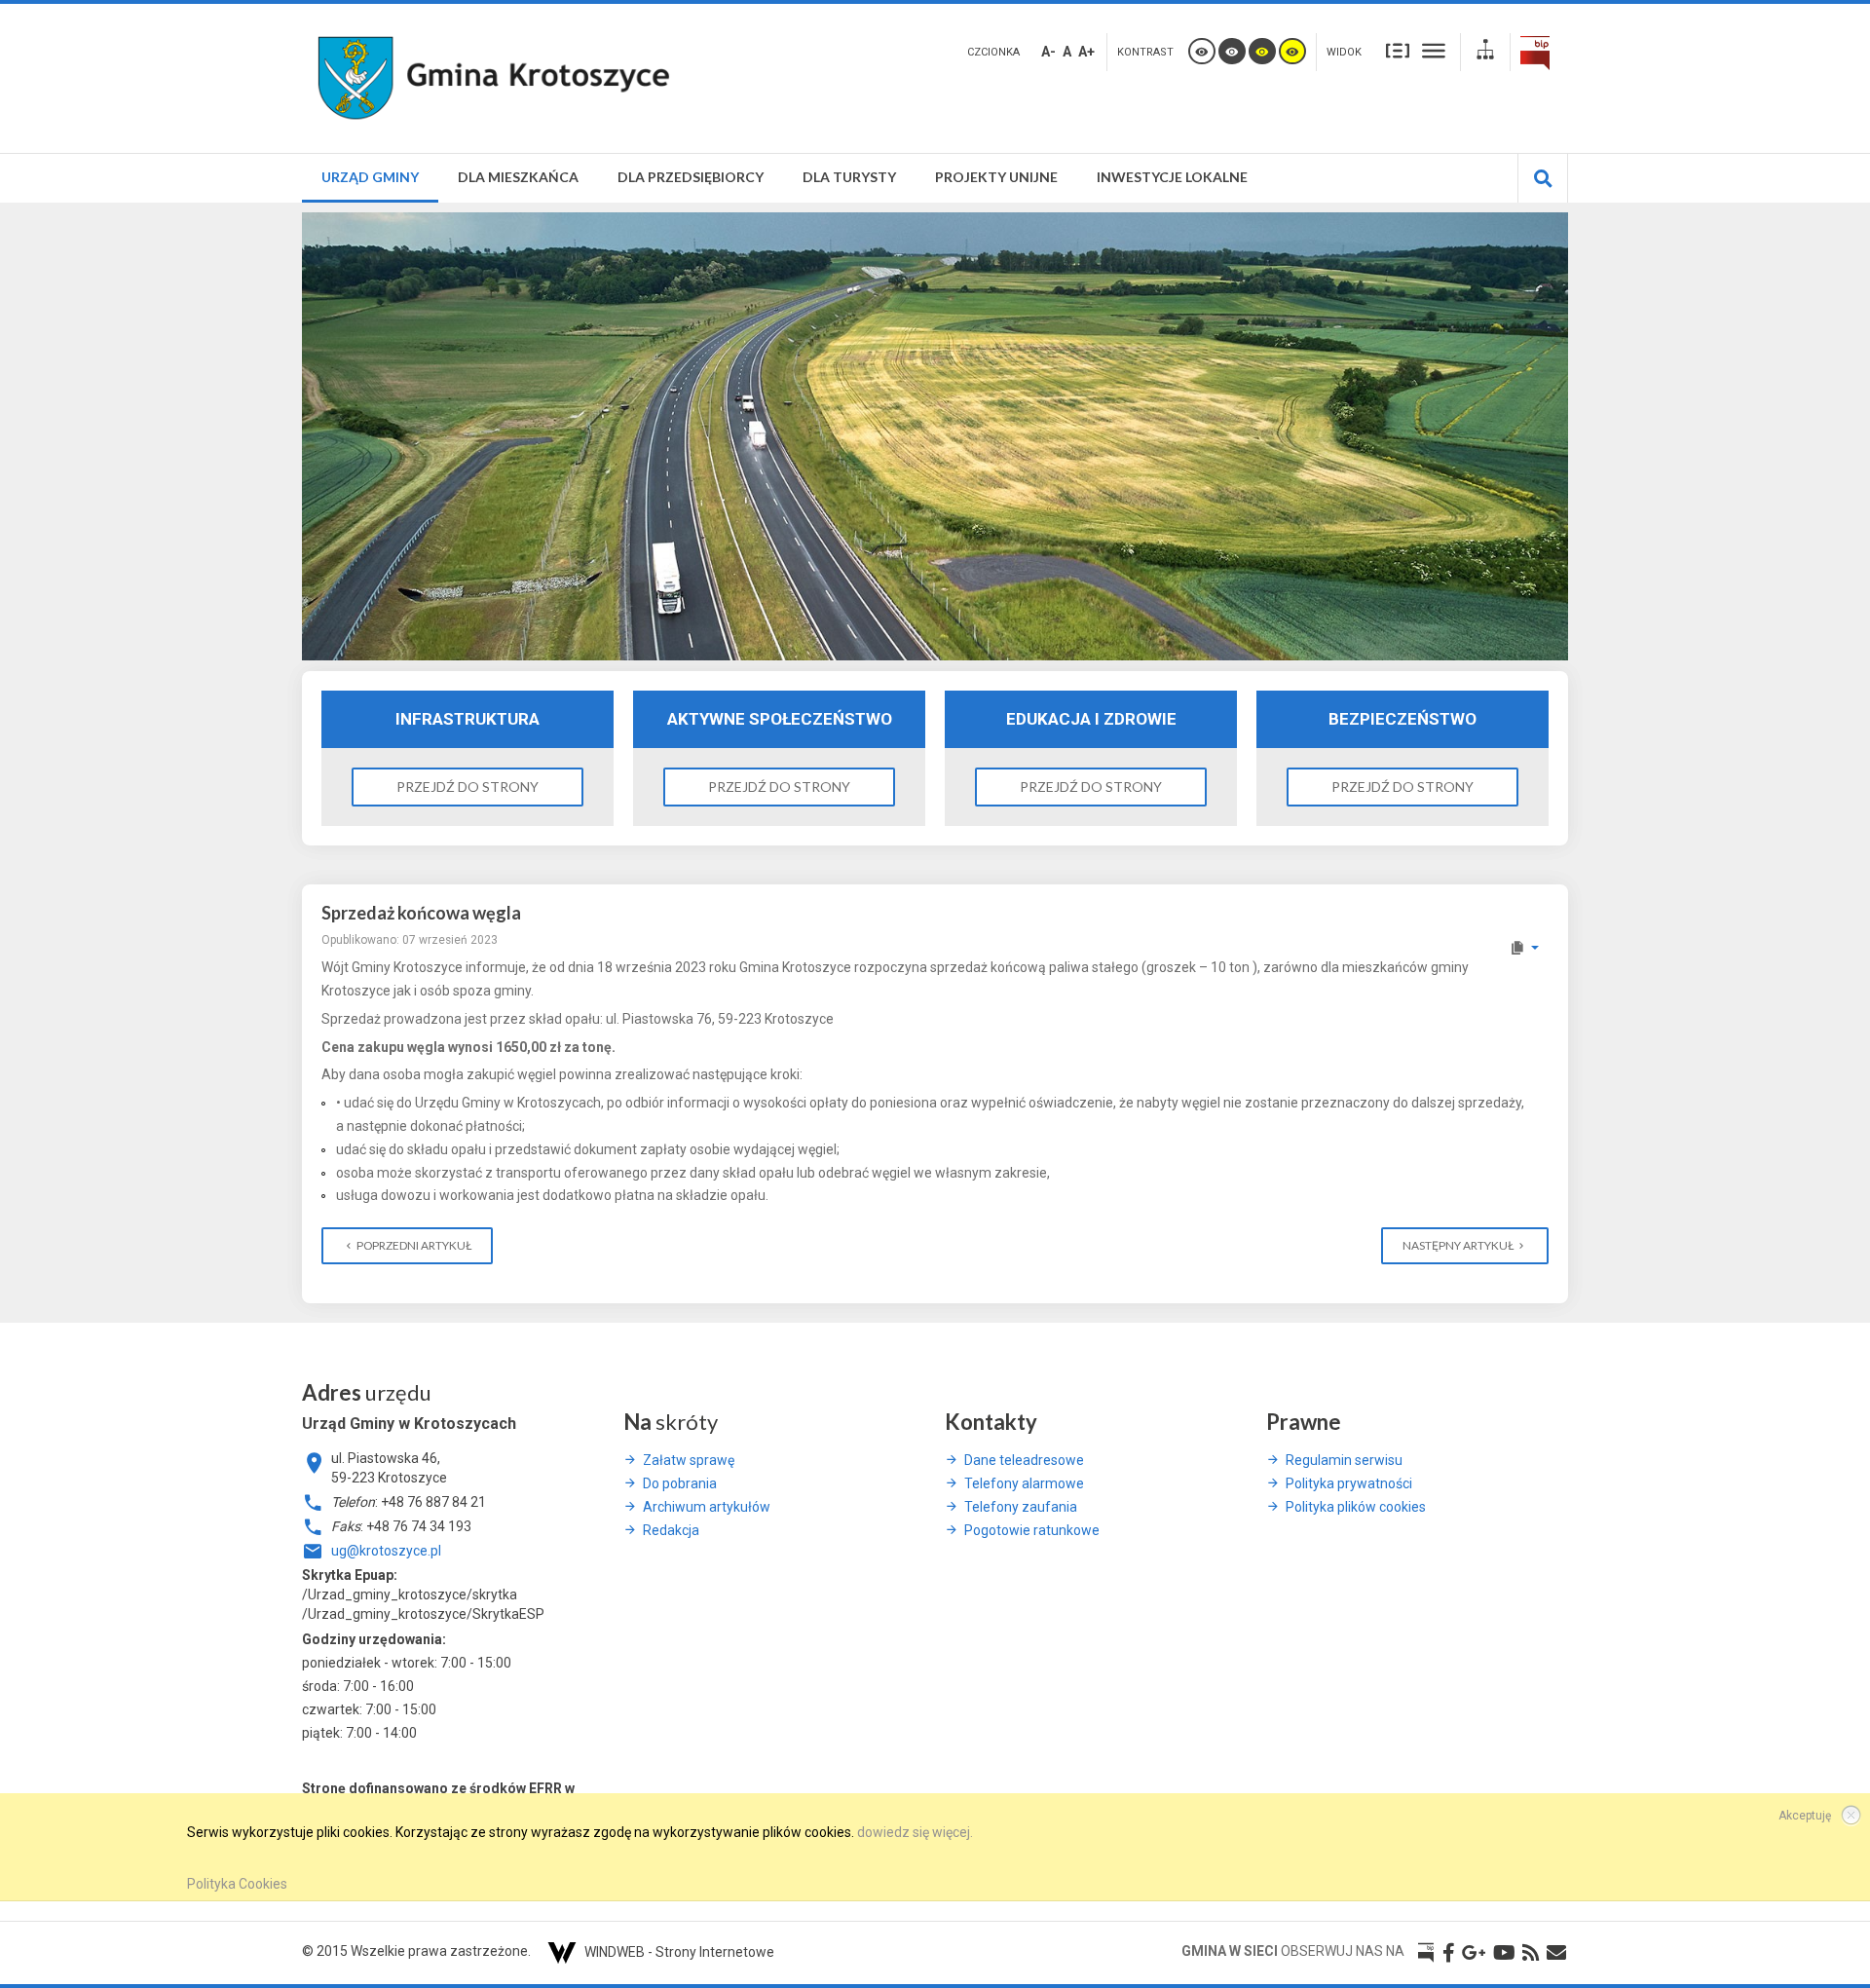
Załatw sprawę (689, 1460)
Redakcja (671, 1530)
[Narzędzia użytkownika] (1524, 948)
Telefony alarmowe (1024, 1483)
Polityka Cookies (237, 1884)
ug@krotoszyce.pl (386, 1551)
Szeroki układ (1434, 50)
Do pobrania (680, 1483)
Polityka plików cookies (1356, 1507)
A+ (1086, 52)
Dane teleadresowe (1024, 1460)
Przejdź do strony (467, 787)
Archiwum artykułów (707, 1507)
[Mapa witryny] (1485, 52)
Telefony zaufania (1021, 1507)
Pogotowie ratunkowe (1032, 1530)
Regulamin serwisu (1344, 1460)
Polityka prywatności (1349, 1483)
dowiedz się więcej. (915, 1832)
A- (1048, 52)
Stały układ (1398, 50)
